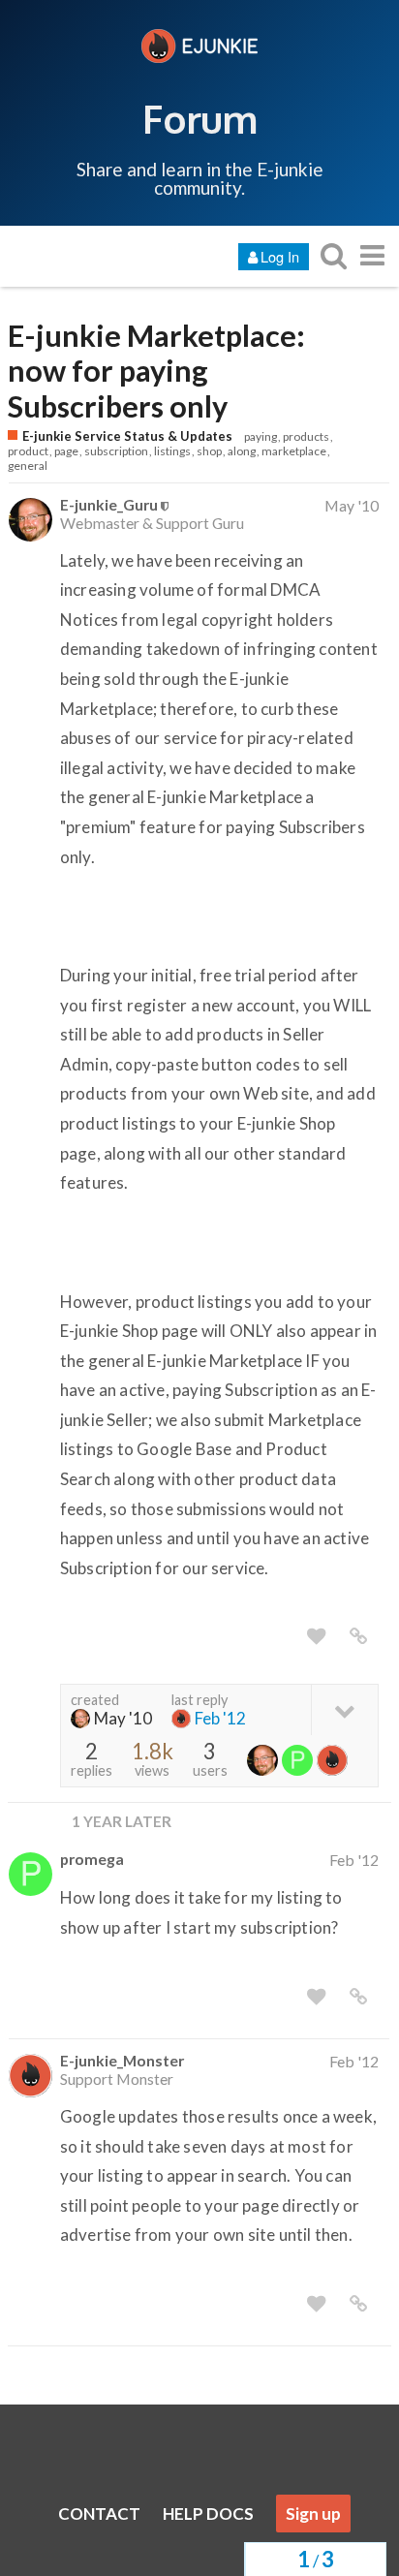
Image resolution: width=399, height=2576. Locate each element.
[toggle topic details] (344, 1709)
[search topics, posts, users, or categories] (333, 255)
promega (92, 1859)
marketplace (294, 451)
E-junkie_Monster (122, 2060)
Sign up (313, 2514)
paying (261, 436)
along (242, 451)
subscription (116, 451)
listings (172, 451)
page (66, 451)
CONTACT (99, 2514)
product (28, 451)
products (306, 436)
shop (209, 451)
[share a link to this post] (358, 1636)
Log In (280, 256)
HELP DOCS (208, 2514)
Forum (200, 118)
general (28, 466)
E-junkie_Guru (109, 504)
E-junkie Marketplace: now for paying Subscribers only (156, 371)
